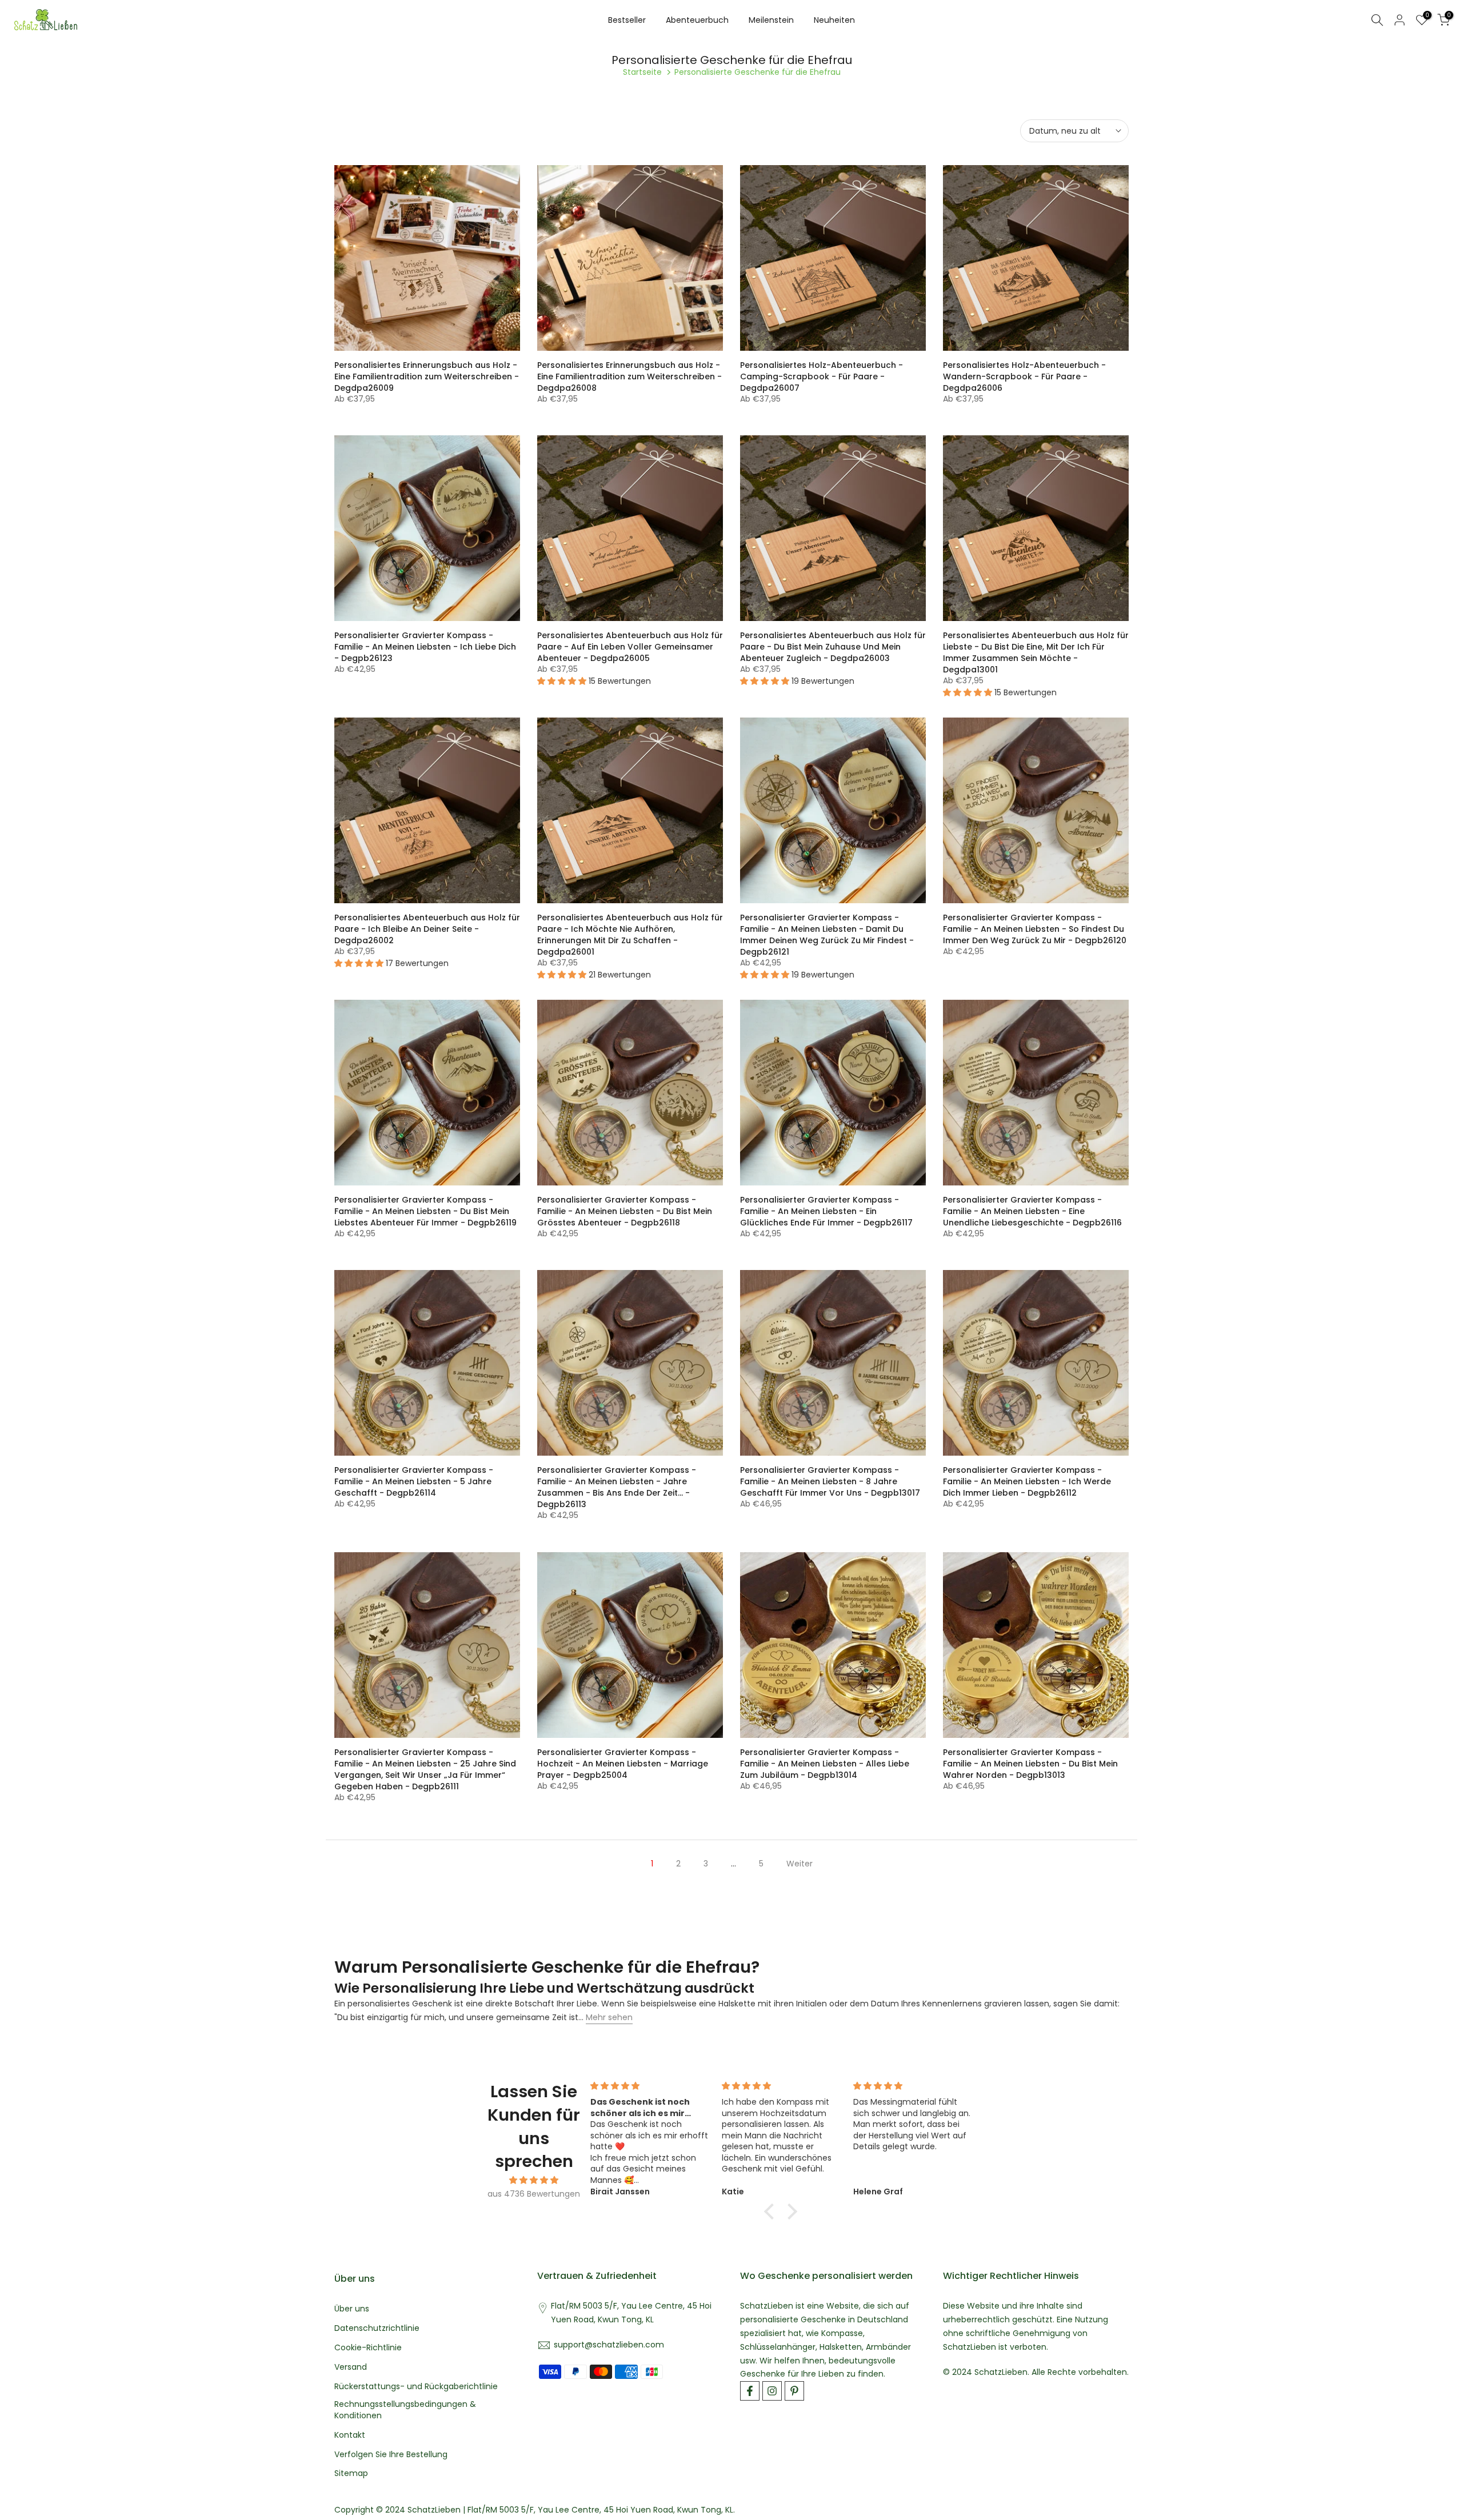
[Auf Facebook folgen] (750, 2391)
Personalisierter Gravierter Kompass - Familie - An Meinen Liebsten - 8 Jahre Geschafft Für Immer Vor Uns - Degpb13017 (830, 1481)
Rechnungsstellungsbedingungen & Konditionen (405, 2410)
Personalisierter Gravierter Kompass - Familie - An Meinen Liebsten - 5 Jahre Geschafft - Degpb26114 (414, 1481)
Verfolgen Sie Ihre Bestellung (391, 2455)
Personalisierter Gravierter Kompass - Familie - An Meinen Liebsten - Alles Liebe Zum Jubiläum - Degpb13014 (825, 1764)
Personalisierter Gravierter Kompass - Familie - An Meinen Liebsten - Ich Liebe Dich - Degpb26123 (425, 647)
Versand (351, 2367)
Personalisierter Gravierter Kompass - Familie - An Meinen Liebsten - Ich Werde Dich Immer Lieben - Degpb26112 (1027, 1481)
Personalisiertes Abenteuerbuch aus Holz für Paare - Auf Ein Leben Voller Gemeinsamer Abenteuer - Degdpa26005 (630, 647)
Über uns (352, 2309)
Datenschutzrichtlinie (377, 2328)
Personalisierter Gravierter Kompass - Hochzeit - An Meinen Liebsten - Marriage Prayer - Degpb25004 (623, 1764)
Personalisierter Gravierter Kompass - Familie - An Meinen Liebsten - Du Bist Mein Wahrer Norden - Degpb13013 (1030, 1764)
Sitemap (351, 2473)
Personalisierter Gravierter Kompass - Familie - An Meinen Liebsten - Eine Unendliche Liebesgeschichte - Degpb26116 (1032, 1211)
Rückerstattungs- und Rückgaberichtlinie (416, 2387)
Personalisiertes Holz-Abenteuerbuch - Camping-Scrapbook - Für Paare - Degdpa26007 (822, 376)
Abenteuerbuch (697, 20)
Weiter (800, 1864)
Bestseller (627, 20)
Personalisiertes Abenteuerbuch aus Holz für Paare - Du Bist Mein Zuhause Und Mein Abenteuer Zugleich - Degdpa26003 (833, 647)
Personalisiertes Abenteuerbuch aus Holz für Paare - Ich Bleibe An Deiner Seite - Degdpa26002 (427, 929)
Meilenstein (771, 20)
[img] (534, 2180)
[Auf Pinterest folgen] (794, 2391)
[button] (772, 2211)
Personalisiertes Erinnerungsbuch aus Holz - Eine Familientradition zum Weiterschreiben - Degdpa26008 (629, 376)
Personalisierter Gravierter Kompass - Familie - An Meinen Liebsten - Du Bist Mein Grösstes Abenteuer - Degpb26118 (625, 1211)
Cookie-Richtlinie (368, 2348)
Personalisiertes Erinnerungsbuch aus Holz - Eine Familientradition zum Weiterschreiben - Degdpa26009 (427, 376)
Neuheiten (834, 20)
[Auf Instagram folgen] (772, 2391)
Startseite (642, 72)
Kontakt (350, 2435)
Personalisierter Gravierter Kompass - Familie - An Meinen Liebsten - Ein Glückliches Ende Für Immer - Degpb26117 (826, 1211)
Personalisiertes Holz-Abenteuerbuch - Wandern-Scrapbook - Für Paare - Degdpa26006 (1024, 376)
